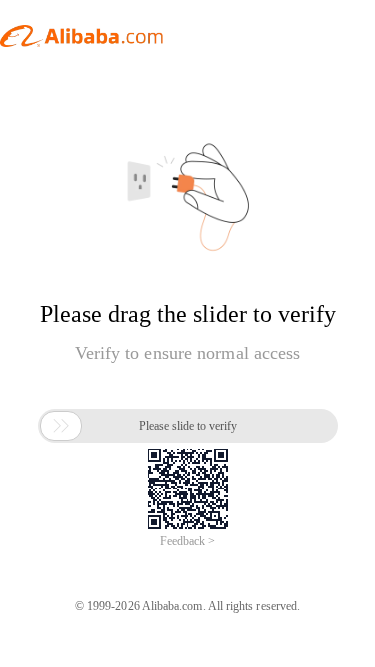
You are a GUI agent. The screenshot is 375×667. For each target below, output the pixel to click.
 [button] (61, 426)
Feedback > (187, 541)
